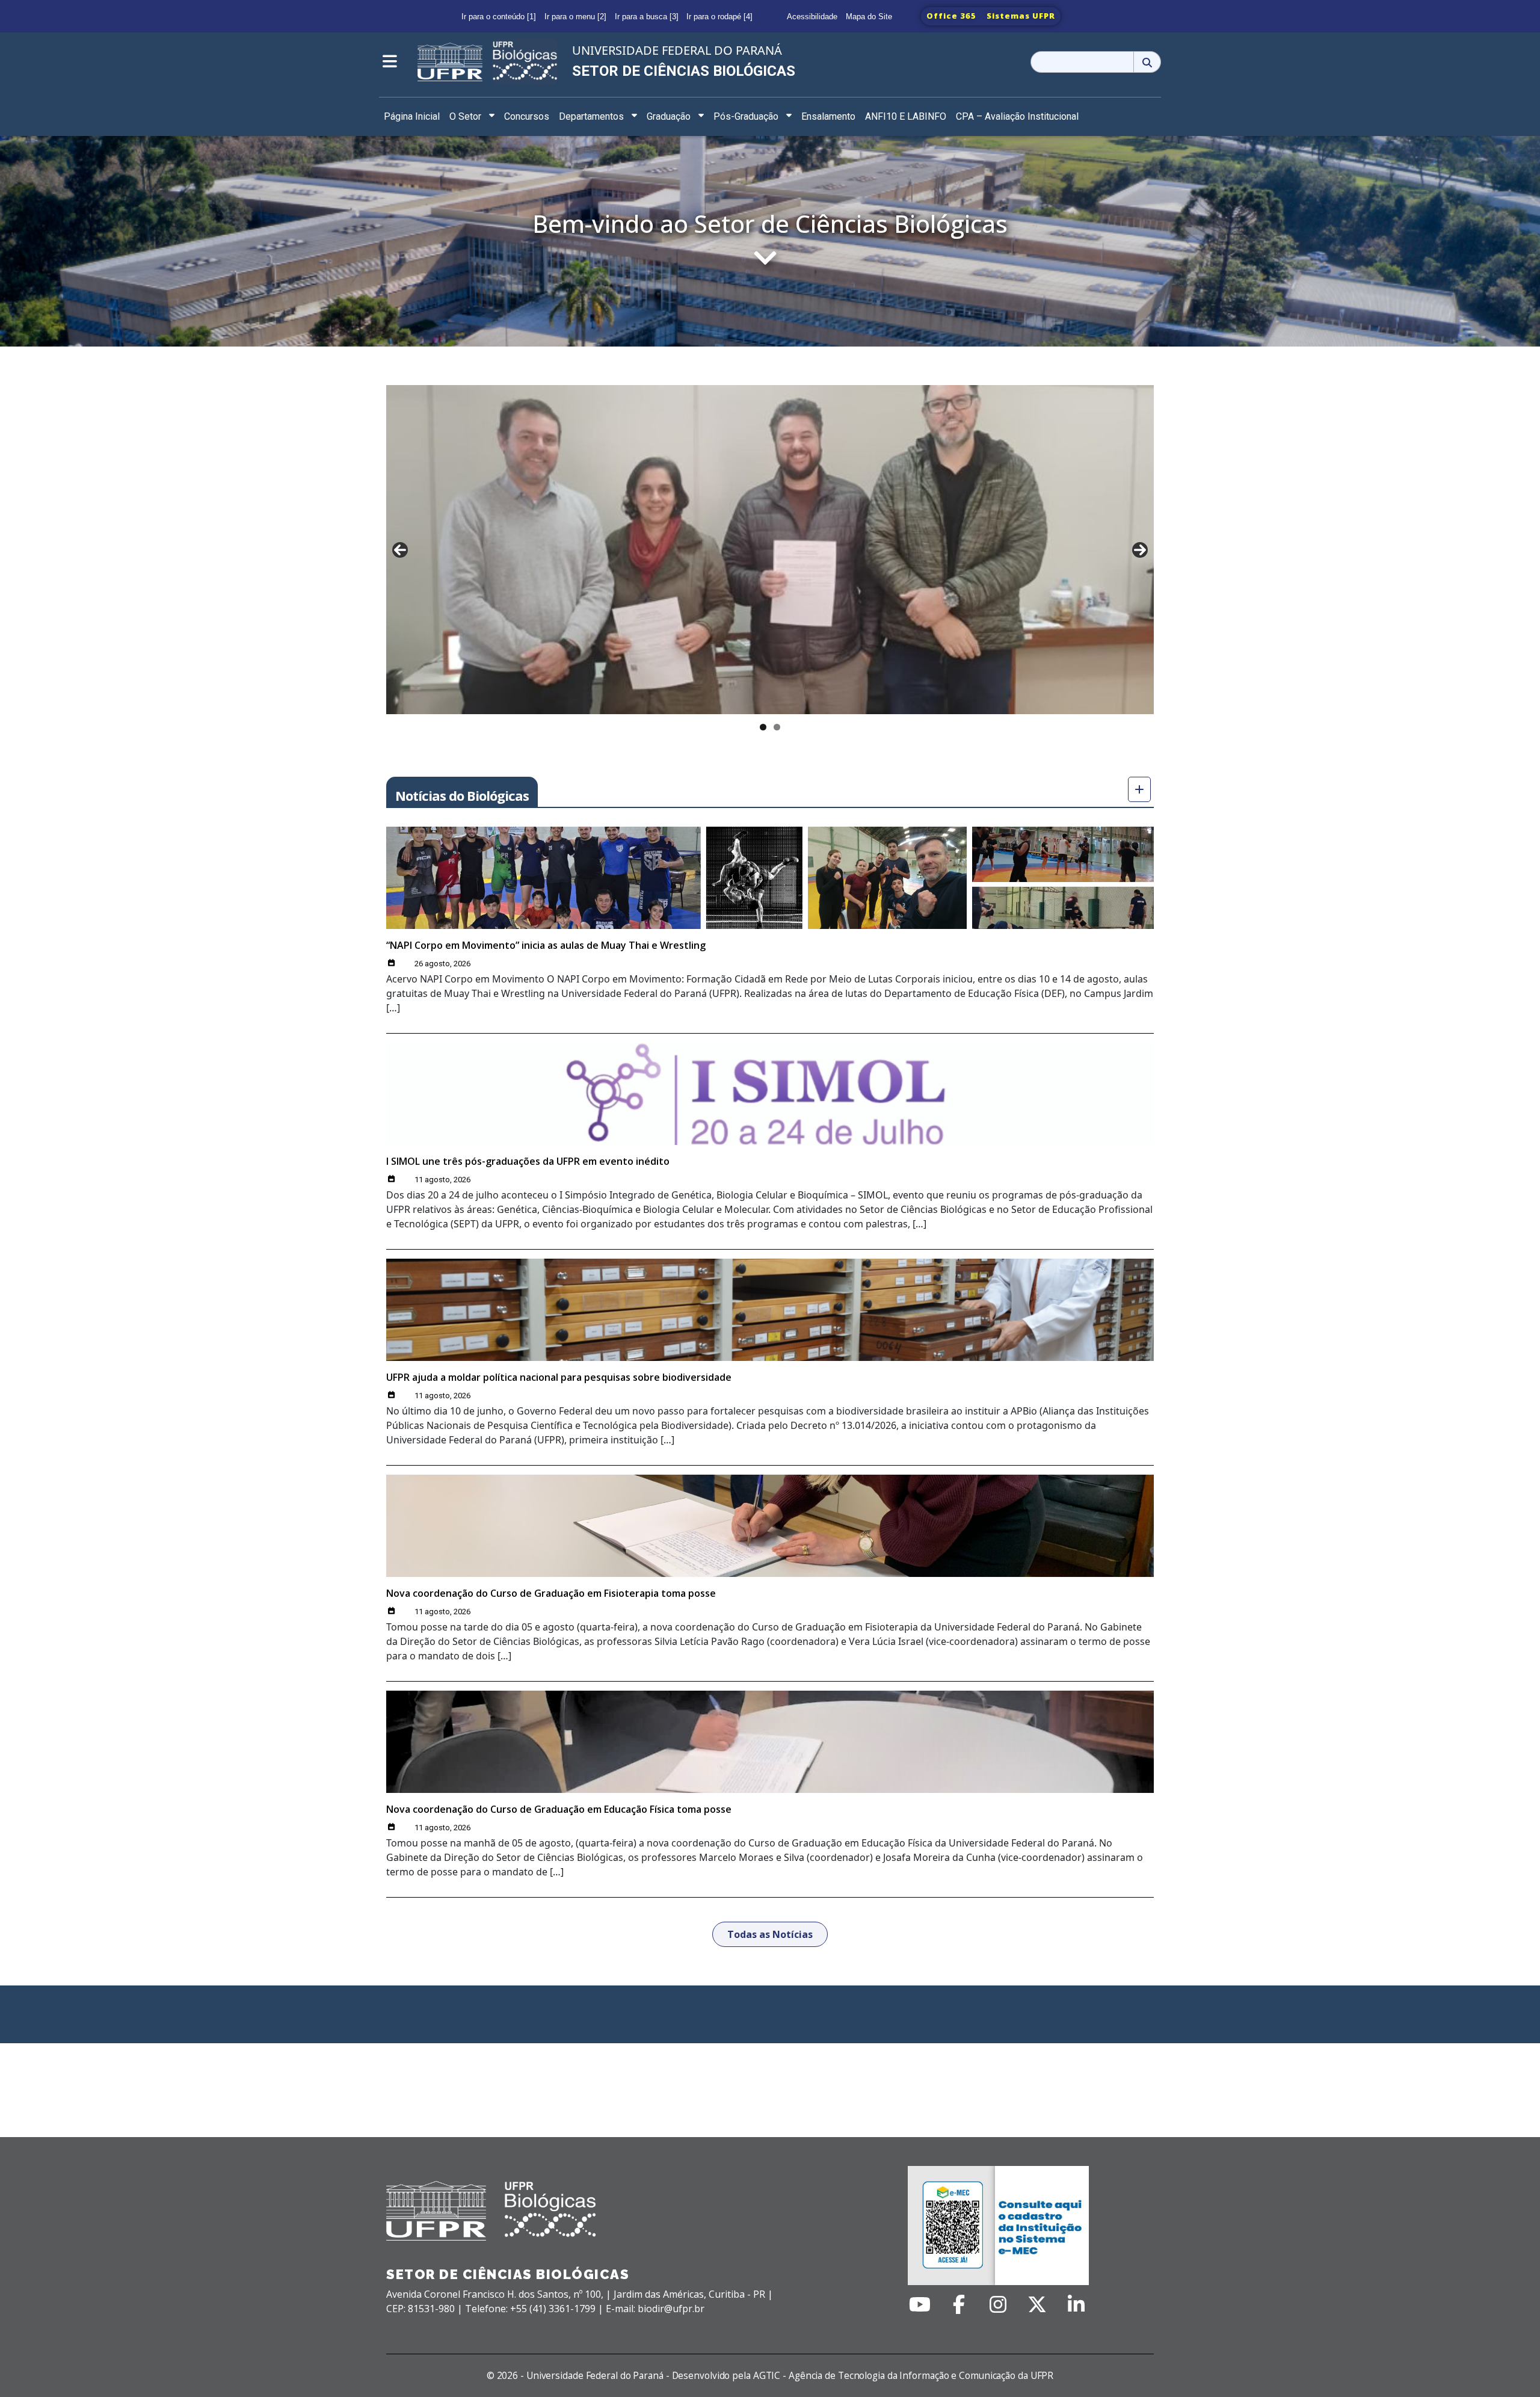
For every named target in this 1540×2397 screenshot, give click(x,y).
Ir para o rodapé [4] (719, 17)
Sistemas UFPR (1021, 16)
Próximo (1140, 550)
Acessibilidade (812, 17)
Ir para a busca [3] (647, 17)
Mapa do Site (869, 17)
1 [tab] (763, 727)
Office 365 (951, 16)
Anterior (400, 550)
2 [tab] (777, 727)
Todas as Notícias (770, 1934)
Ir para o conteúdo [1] (499, 17)
